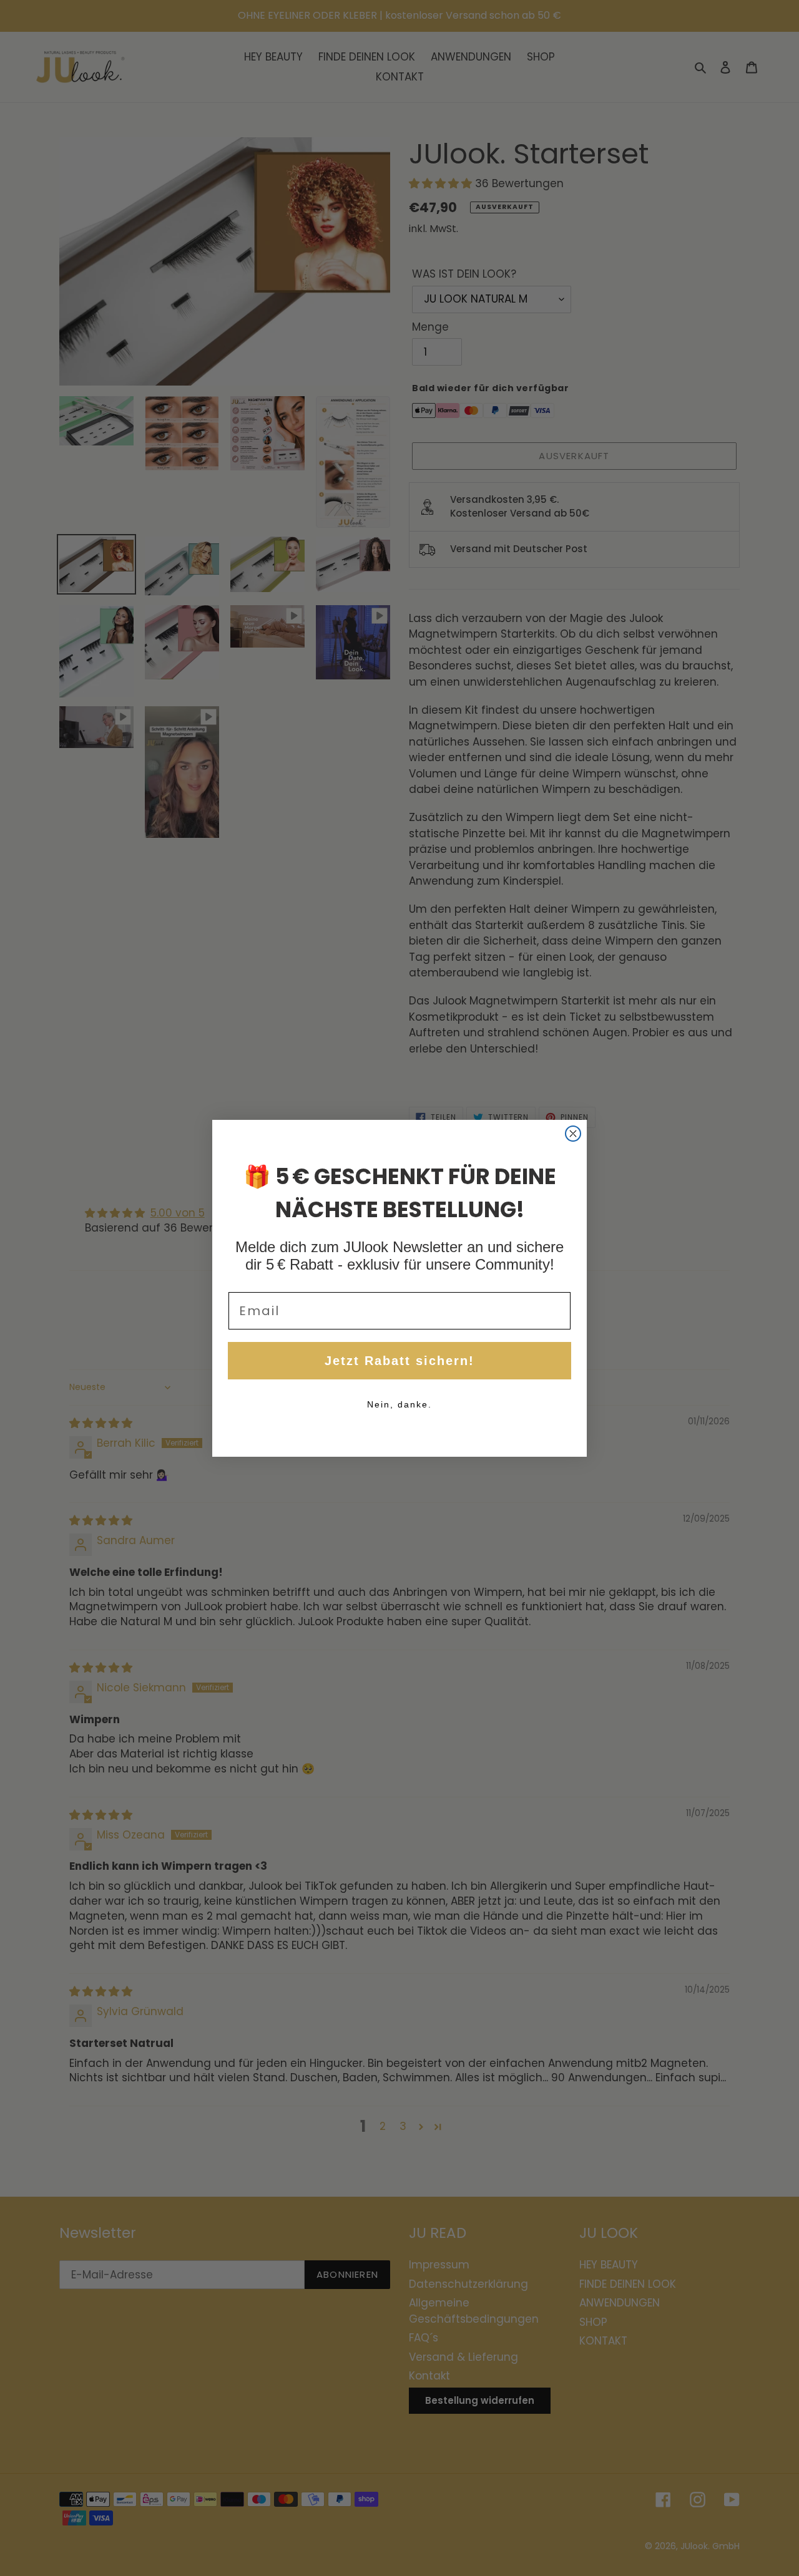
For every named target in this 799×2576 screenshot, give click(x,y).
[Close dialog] (573, 1134)
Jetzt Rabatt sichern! (399, 1361)
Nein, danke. (399, 1404)
